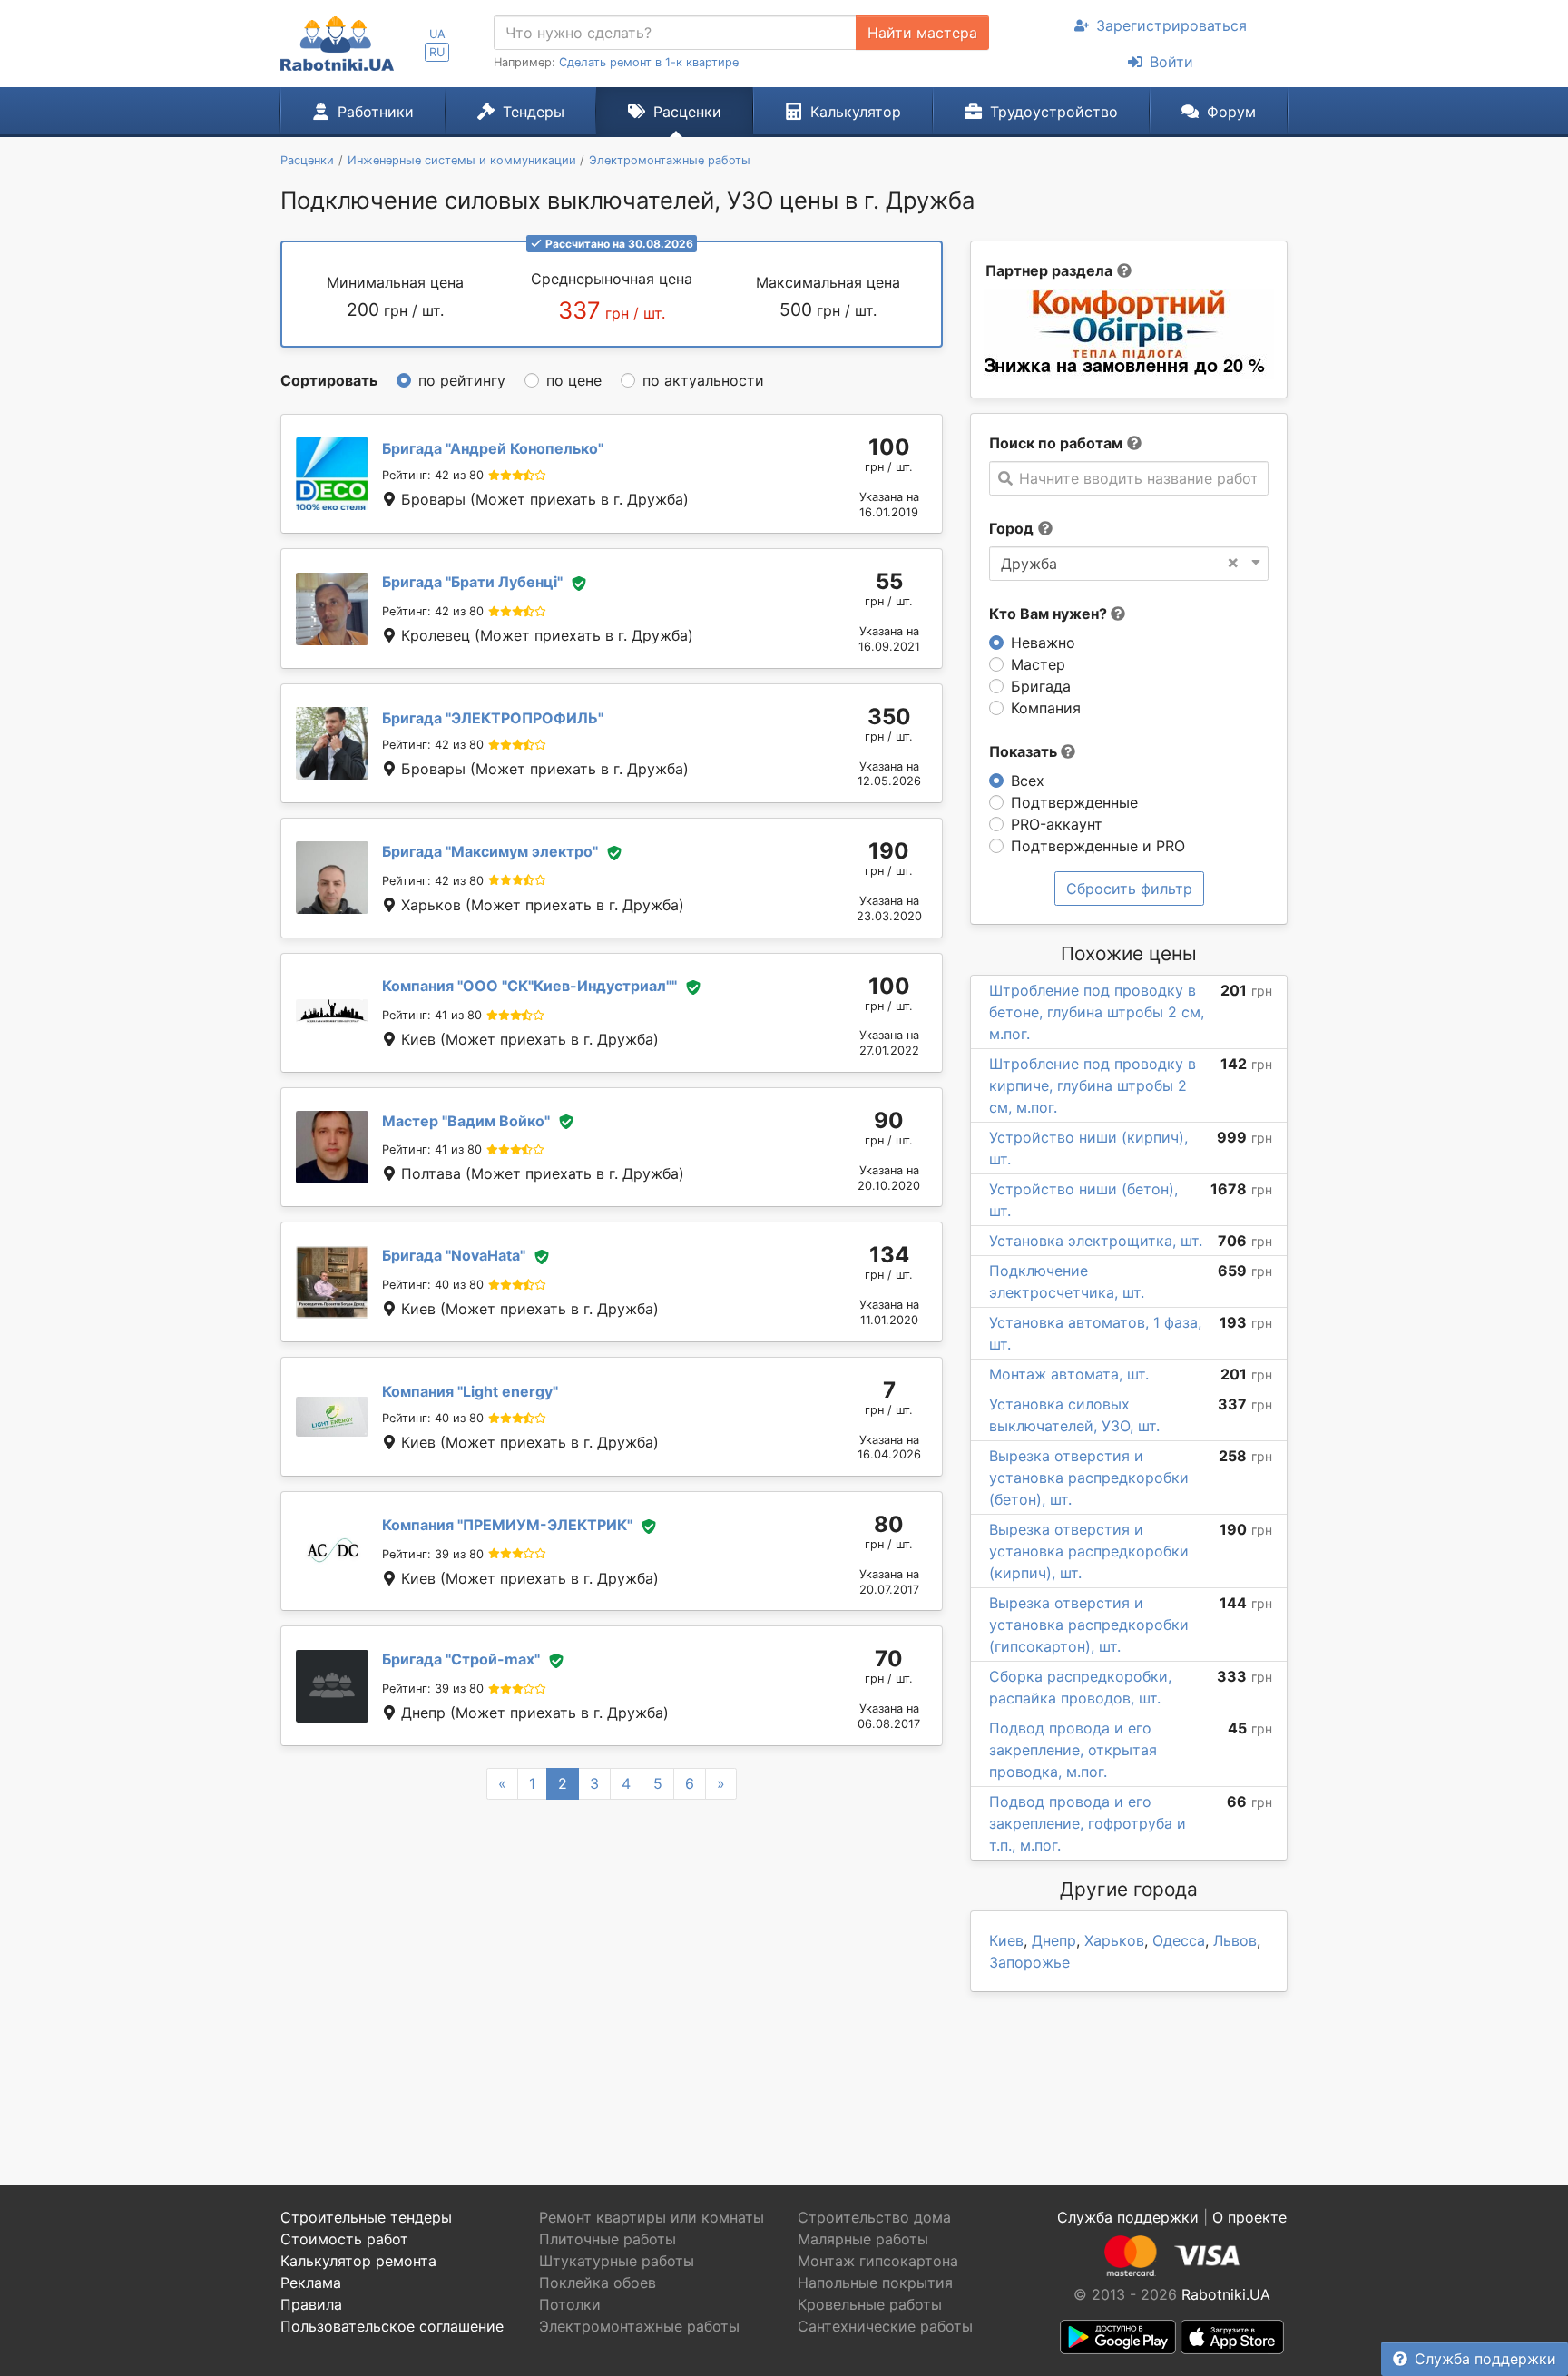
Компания (1046, 708)
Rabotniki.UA (1226, 2294)
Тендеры (534, 112)
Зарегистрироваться (1171, 25)
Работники (376, 112)
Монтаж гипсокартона (878, 2261)
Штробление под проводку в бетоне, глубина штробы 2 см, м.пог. (1097, 1012)
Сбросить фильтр (1129, 889)
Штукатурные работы (617, 2261)
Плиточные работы (608, 2239)
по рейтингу (462, 380)
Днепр (1054, 1940)
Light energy (470, 1391)
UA (437, 34)
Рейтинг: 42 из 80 (433, 475)
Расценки (687, 112)
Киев (1006, 1940)
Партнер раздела (1049, 270)
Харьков (1114, 1940)
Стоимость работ (344, 2239)
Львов (1235, 1940)
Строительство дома (874, 2217)
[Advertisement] (612, 1970)
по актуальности (703, 380)
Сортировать (329, 380)
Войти (1171, 62)
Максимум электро (490, 851)
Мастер (1038, 664)
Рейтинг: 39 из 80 (433, 1554)
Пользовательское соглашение (392, 2326)
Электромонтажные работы (639, 2326)
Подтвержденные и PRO (1098, 846)
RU (437, 52)
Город (1011, 528)
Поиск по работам (1056, 443)
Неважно (1043, 643)
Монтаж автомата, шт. (1069, 1374)
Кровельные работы (870, 2304)
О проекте (1249, 2217)
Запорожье (1029, 1962)
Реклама (311, 2283)
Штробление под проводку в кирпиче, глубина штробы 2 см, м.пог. (1093, 1085)
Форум (1231, 112)
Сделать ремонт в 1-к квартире (649, 62)
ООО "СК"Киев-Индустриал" (529, 986)
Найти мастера (922, 33)
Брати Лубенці (472, 582)
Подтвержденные (1074, 802)
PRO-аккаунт (1057, 824)
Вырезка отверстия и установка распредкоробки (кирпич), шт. (1089, 1551)
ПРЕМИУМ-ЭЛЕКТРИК (507, 1525)
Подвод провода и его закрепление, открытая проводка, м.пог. (1073, 1750)
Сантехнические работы (885, 2326)
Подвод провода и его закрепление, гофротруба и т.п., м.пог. (1088, 1823)
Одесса (1179, 1940)
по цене (574, 380)
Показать (1025, 751)
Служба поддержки (1485, 2359)
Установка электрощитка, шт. (1096, 1241)
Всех (1028, 781)
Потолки (570, 2304)
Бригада (1041, 686)
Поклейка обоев (598, 2283)
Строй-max (461, 1659)
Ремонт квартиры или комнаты (652, 2217)
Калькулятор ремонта (358, 2261)
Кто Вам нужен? (1050, 614)
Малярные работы (863, 2239)
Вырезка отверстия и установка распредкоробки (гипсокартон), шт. (1089, 1625)
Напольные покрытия (875, 2283)
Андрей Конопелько (493, 448)
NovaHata (454, 1255)
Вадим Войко (466, 1121)
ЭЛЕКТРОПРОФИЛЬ (493, 718)
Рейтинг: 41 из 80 (432, 1015)
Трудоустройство (1054, 112)
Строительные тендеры (366, 2217)
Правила (311, 2304)
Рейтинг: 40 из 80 (433, 1285)
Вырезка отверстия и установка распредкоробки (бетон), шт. (1089, 1478)
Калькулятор (856, 112)
